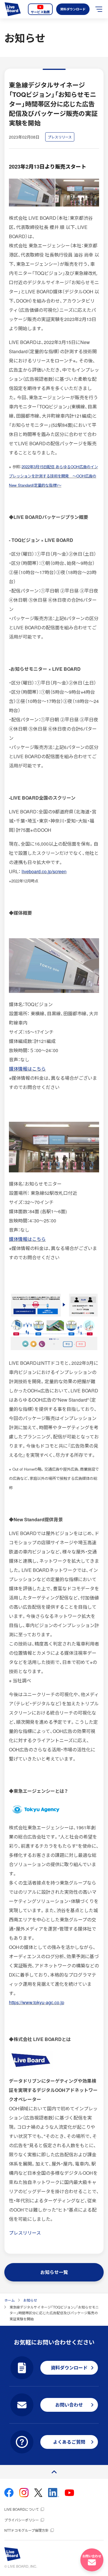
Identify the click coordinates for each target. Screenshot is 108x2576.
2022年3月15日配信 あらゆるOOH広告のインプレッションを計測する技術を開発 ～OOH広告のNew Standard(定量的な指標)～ (53, 476)
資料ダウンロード (73, 9)
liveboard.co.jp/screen (44, 871)
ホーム (10, 2300)
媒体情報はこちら (27, 1069)
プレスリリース (25, 2233)
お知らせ (30, 2300)
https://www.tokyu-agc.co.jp (37, 2002)
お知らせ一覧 (54, 2272)
